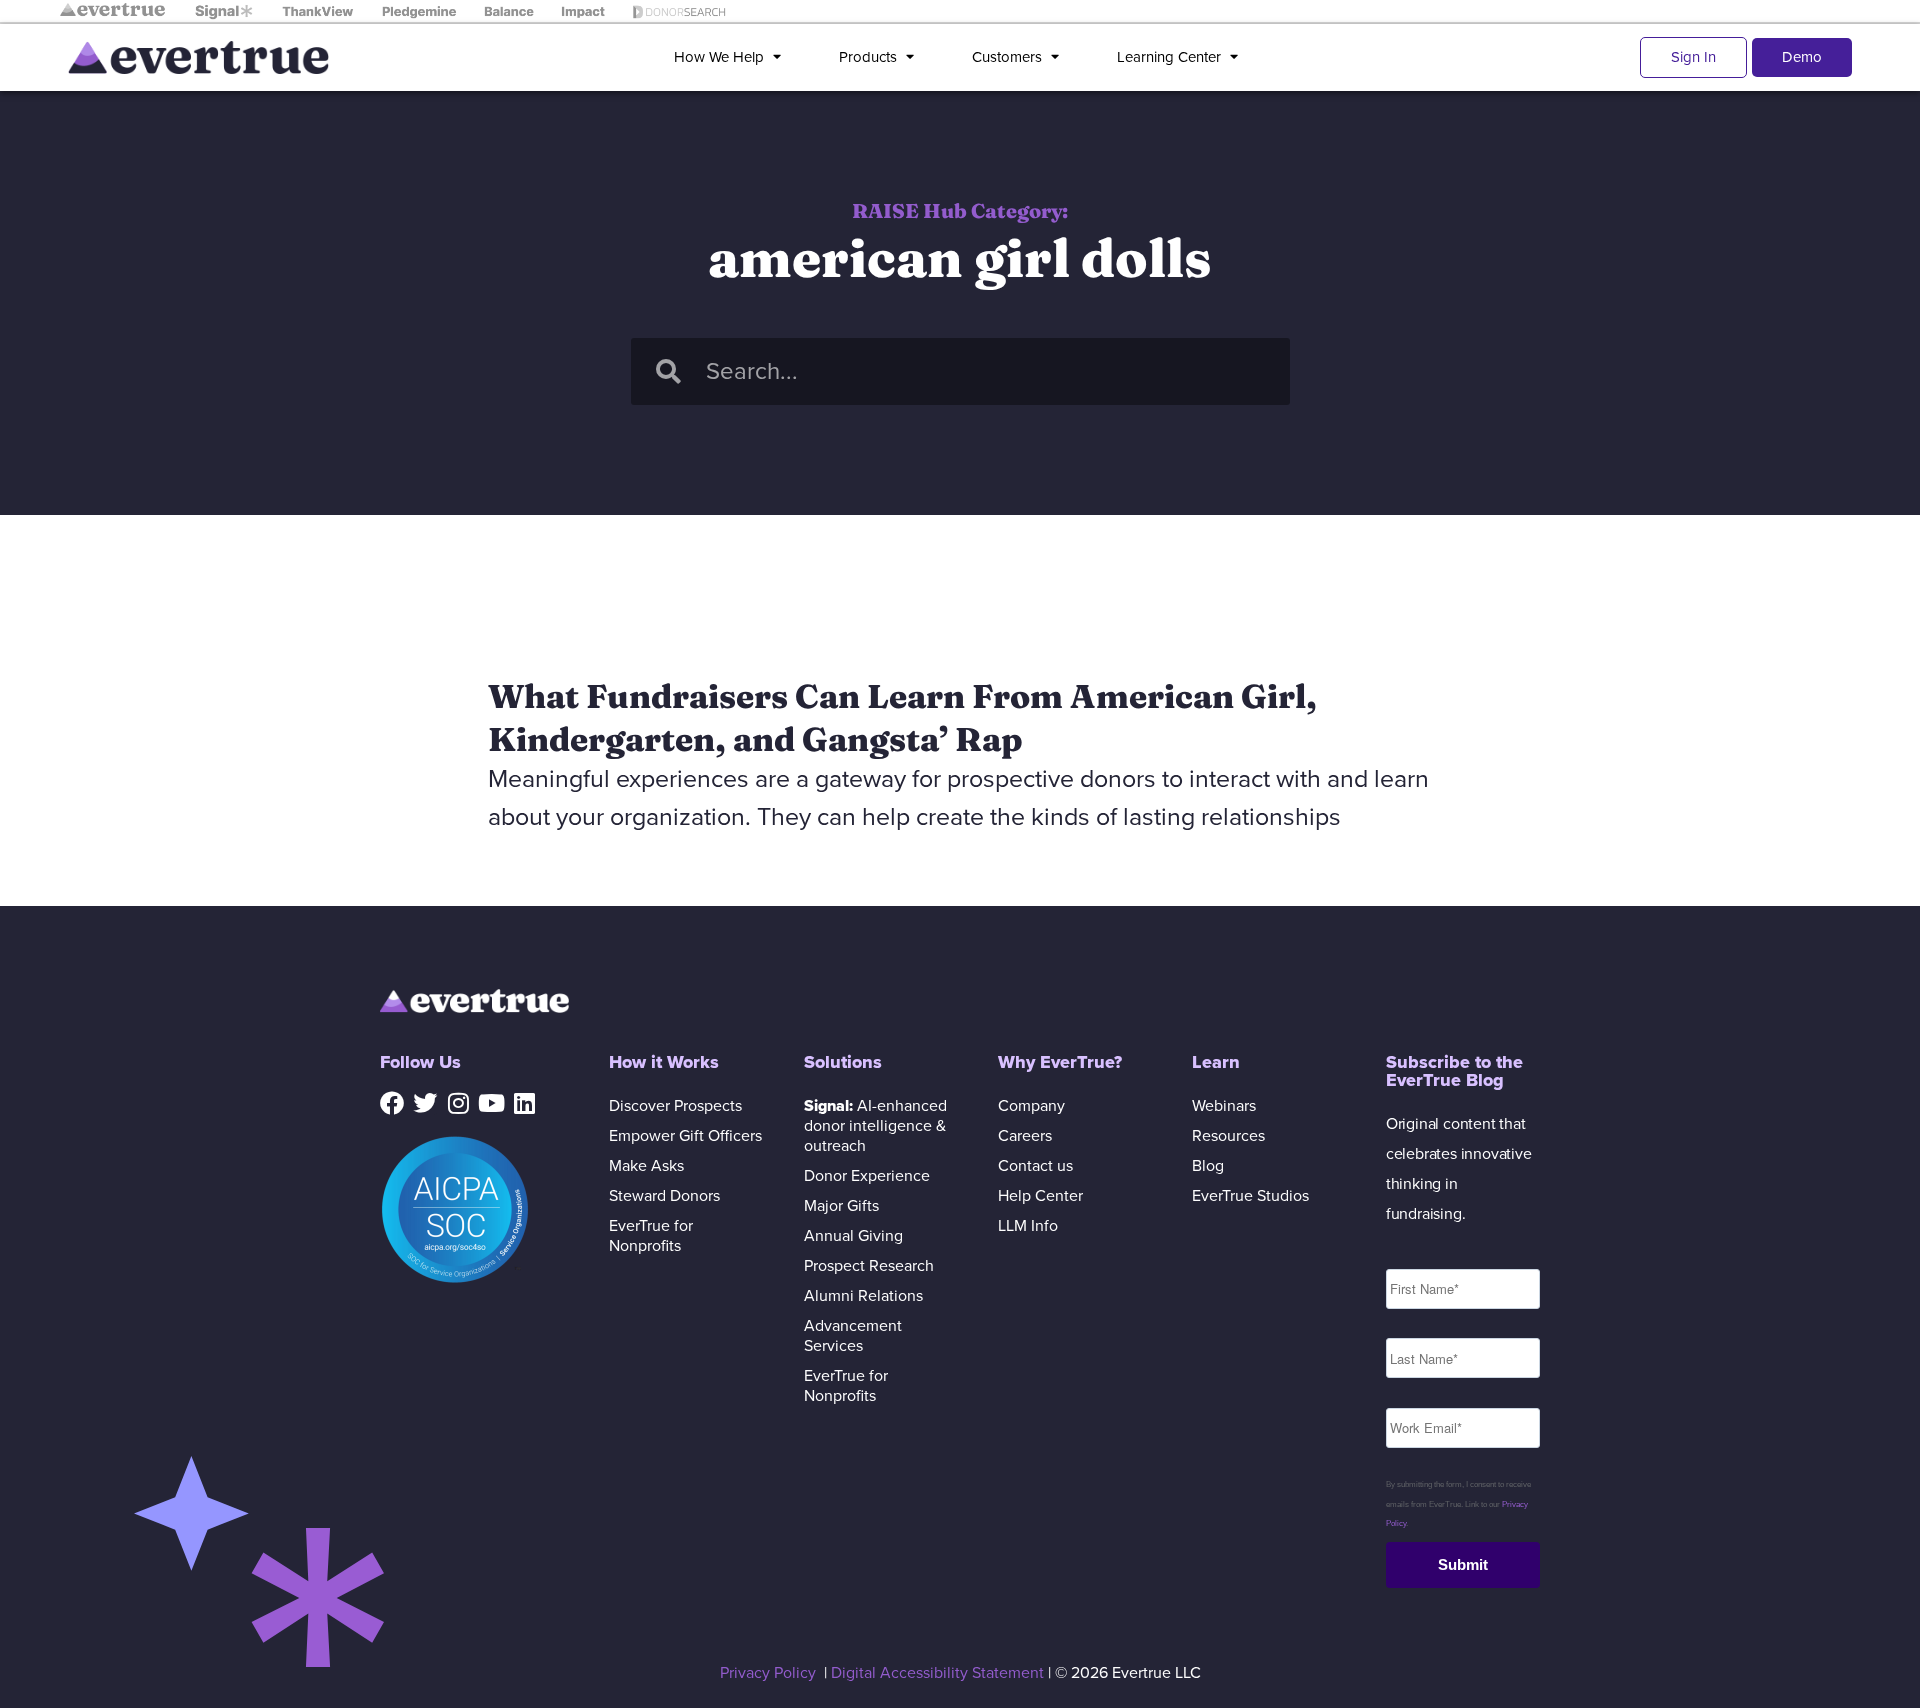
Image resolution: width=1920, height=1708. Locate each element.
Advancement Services (853, 1336)
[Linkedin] (524, 1103)
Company (1031, 1106)
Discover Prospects (675, 1106)
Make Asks (646, 1166)
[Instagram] (458, 1103)
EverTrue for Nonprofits (651, 1236)
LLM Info (1028, 1226)
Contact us (1035, 1166)
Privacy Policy (768, 1673)
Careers (1025, 1136)
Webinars (1224, 1106)
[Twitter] (425, 1103)
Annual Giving (853, 1236)
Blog (1208, 1166)
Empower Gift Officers (685, 1136)
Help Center (1040, 1196)
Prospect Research (869, 1266)
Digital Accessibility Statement (937, 1673)
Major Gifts (841, 1206)
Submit (1463, 1564)
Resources (1228, 1136)
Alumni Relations (863, 1296)
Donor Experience (867, 1176)
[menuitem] (731, 57)
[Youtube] (491, 1103)
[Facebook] (392, 1103)
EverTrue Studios (1250, 1196)
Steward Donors (664, 1196)
